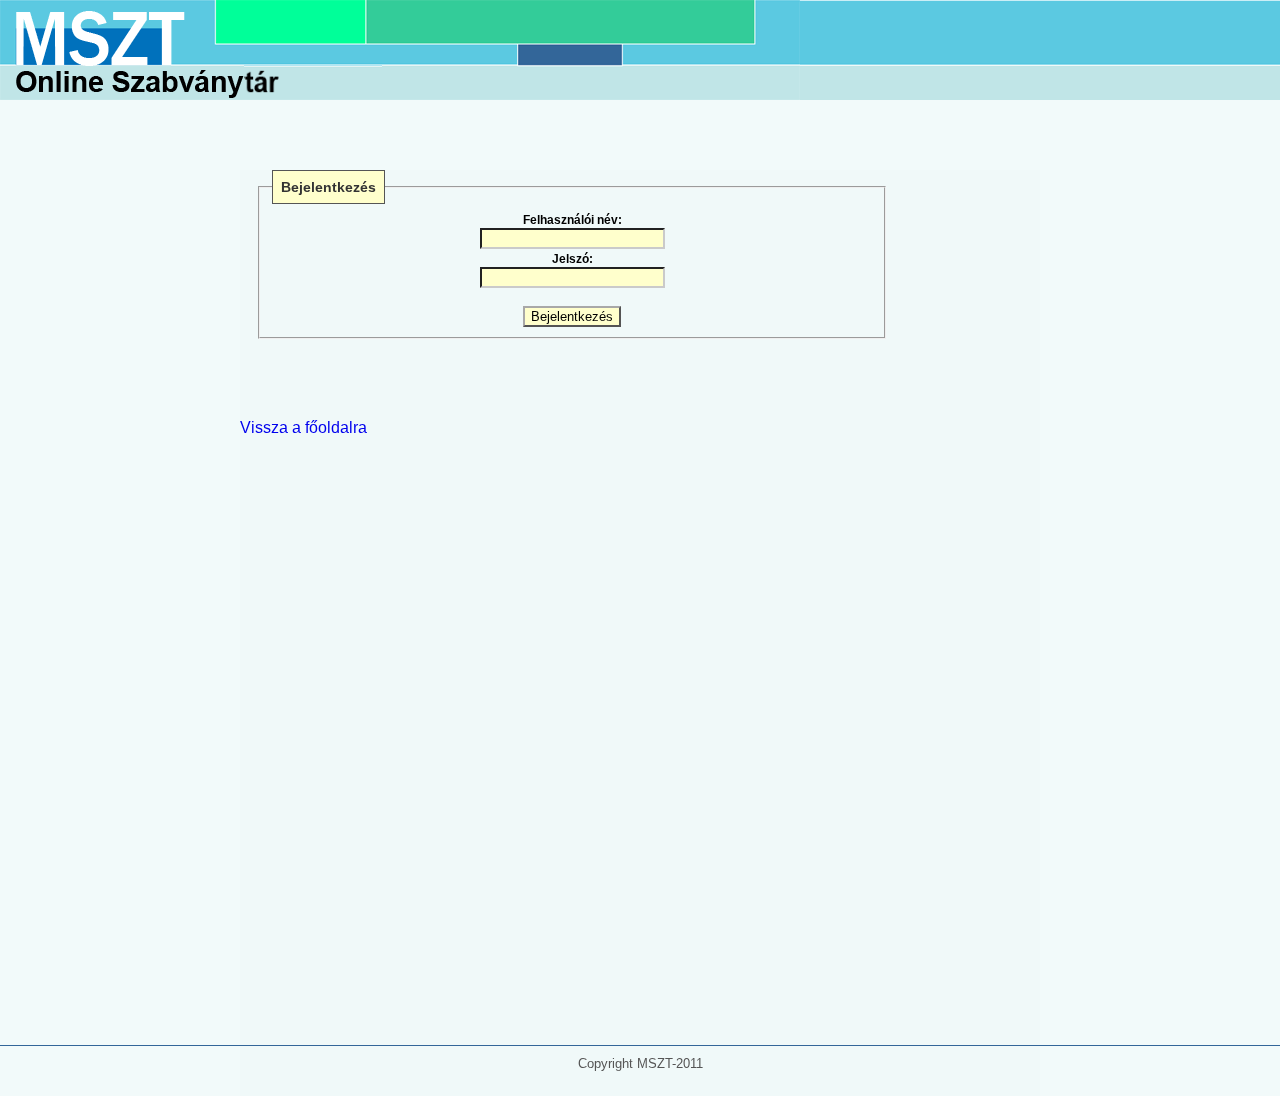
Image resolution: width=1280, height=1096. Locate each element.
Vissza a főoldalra (303, 427)
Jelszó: (572, 259)
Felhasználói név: (572, 220)
